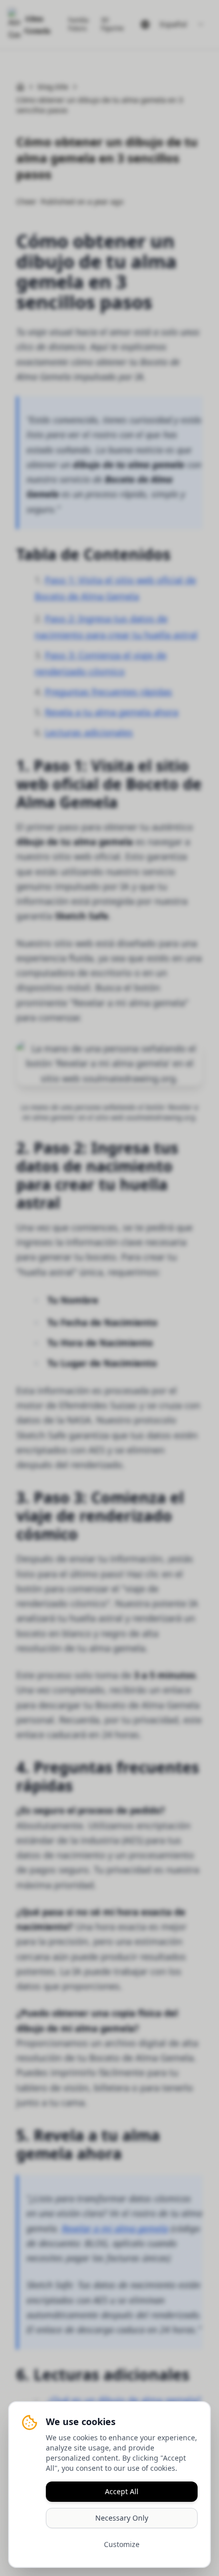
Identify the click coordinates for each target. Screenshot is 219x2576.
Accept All (122, 2491)
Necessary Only (122, 2518)
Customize (122, 2544)
